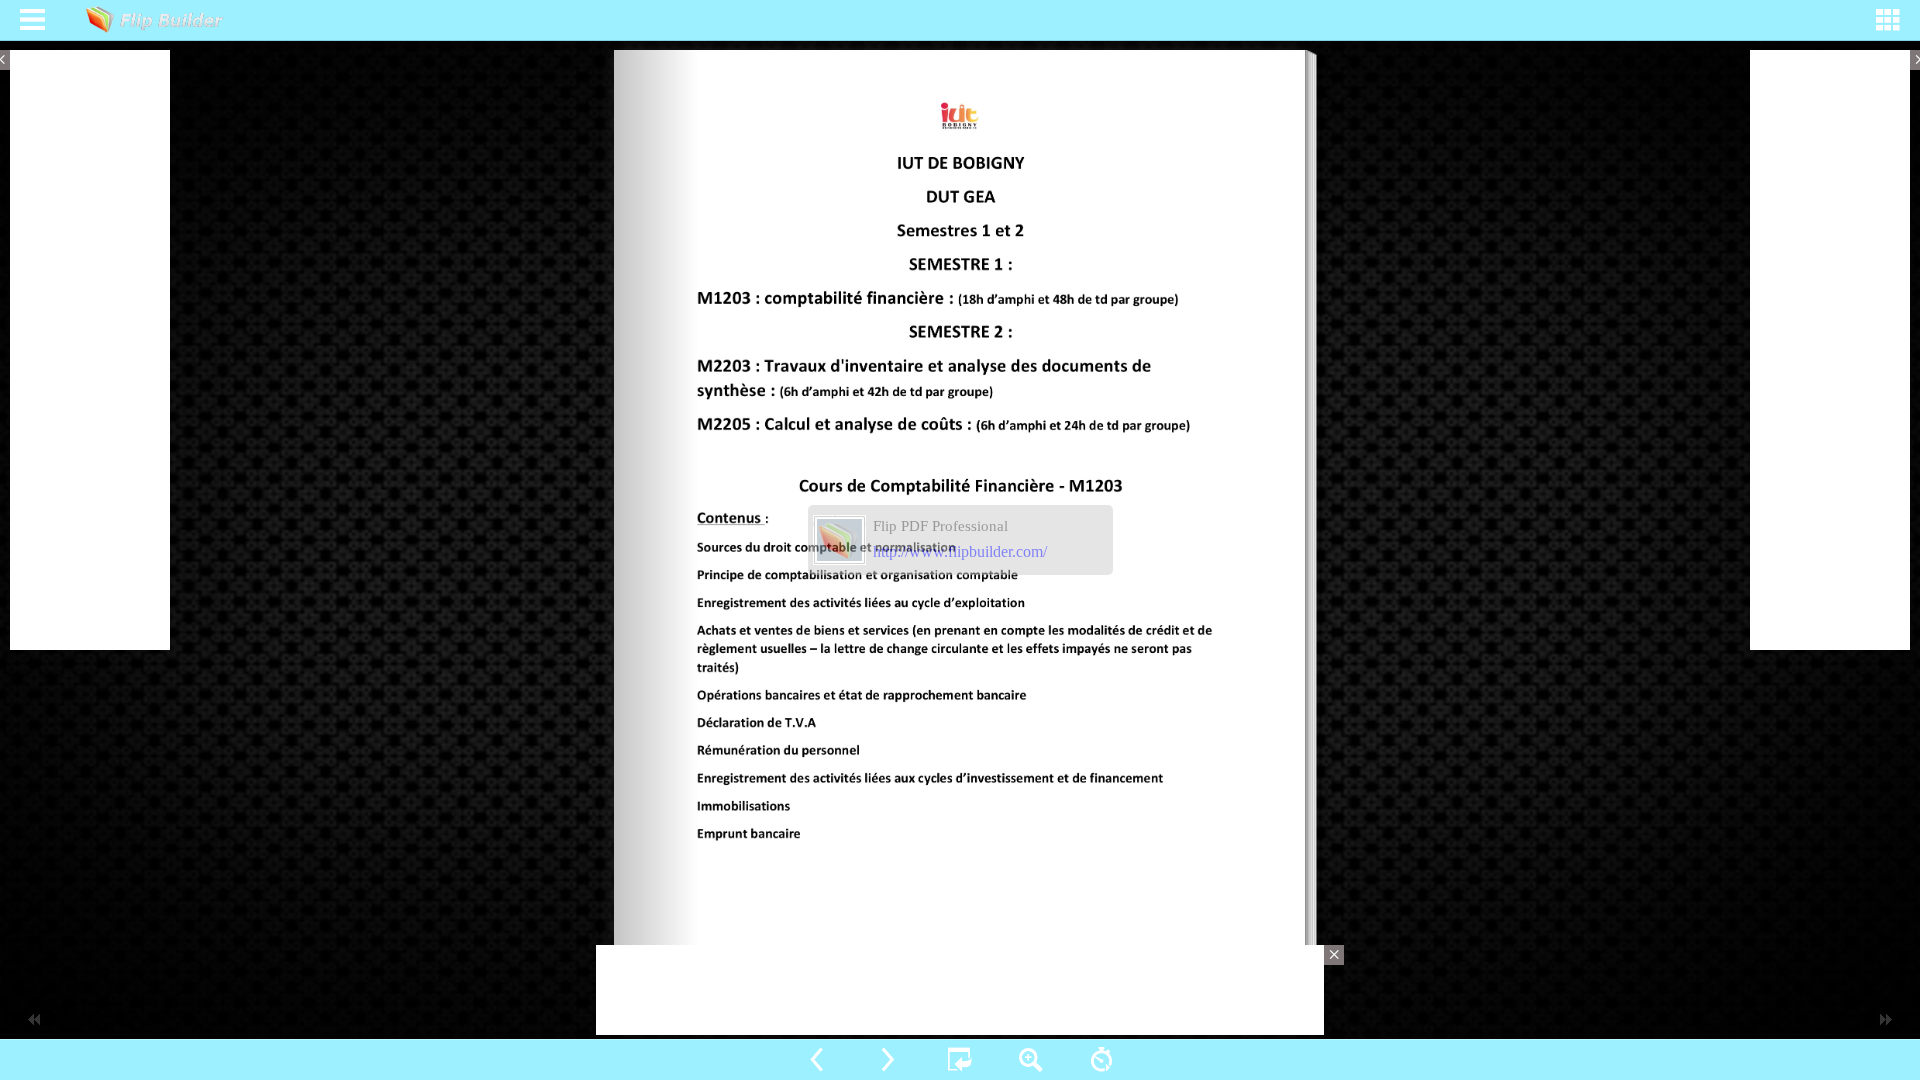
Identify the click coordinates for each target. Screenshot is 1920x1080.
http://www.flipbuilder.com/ (960, 551)
